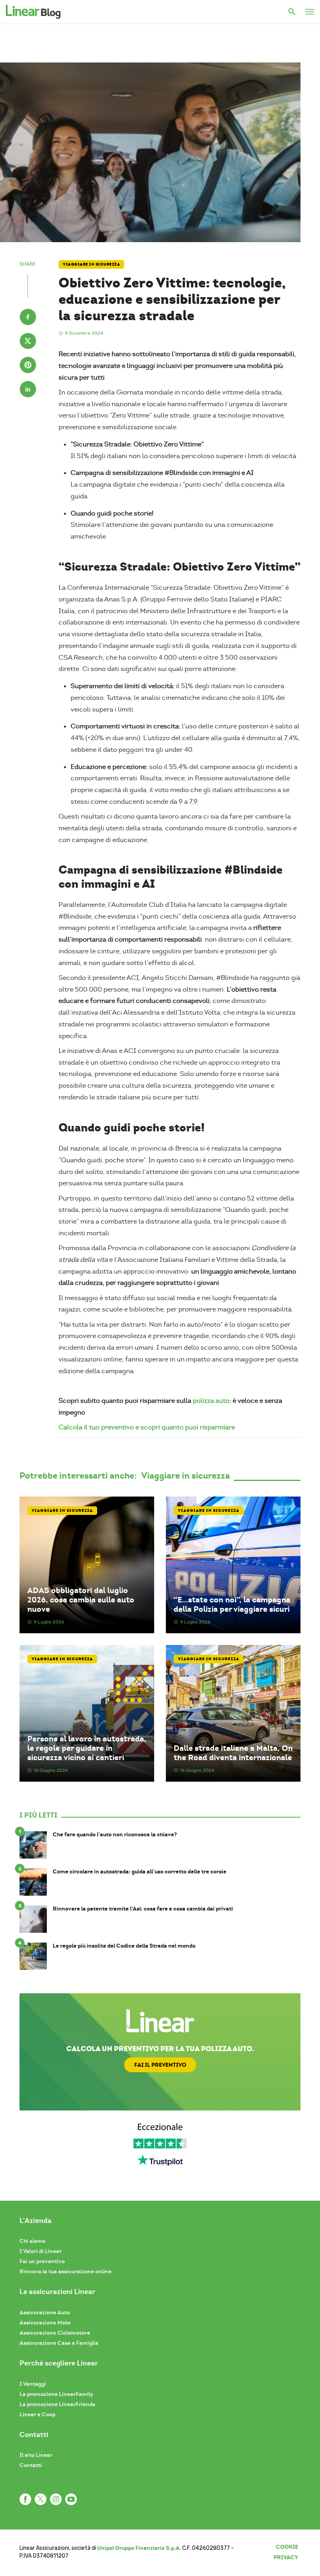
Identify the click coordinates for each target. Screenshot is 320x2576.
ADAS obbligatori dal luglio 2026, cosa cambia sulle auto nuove (81, 1600)
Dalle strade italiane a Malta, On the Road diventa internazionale (233, 1753)
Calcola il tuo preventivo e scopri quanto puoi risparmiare (147, 1427)
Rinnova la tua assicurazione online (66, 2271)
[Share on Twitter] (28, 342)
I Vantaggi (33, 2384)
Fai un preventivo (42, 2261)
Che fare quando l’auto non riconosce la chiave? (115, 1835)
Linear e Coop (37, 2414)
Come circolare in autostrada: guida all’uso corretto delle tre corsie (140, 1872)
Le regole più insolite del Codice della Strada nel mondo (124, 1946)
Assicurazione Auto (45, 2312)
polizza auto (211, 1401)
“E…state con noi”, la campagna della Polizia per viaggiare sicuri (232, 1604)
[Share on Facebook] (28, 318)
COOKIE (287, 2547)
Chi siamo (32, 2241)
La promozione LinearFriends (57, 2404)
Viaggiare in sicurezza (91, 264)
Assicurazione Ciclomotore (55, 2333)
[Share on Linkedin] (28, 390)
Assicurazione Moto (45, 2323)
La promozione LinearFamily (56, 2394)
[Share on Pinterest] (28, 366)
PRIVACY (286, 2557)
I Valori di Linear (41, 2251)
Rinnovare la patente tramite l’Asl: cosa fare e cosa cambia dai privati (143, 1909)
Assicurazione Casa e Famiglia (59, 2343)
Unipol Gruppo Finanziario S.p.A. (139, 2548)
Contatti (31, 2465)
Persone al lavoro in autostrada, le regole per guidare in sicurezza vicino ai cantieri (87, 1748)
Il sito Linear (36, 2455)
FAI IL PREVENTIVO (160, 2065)
